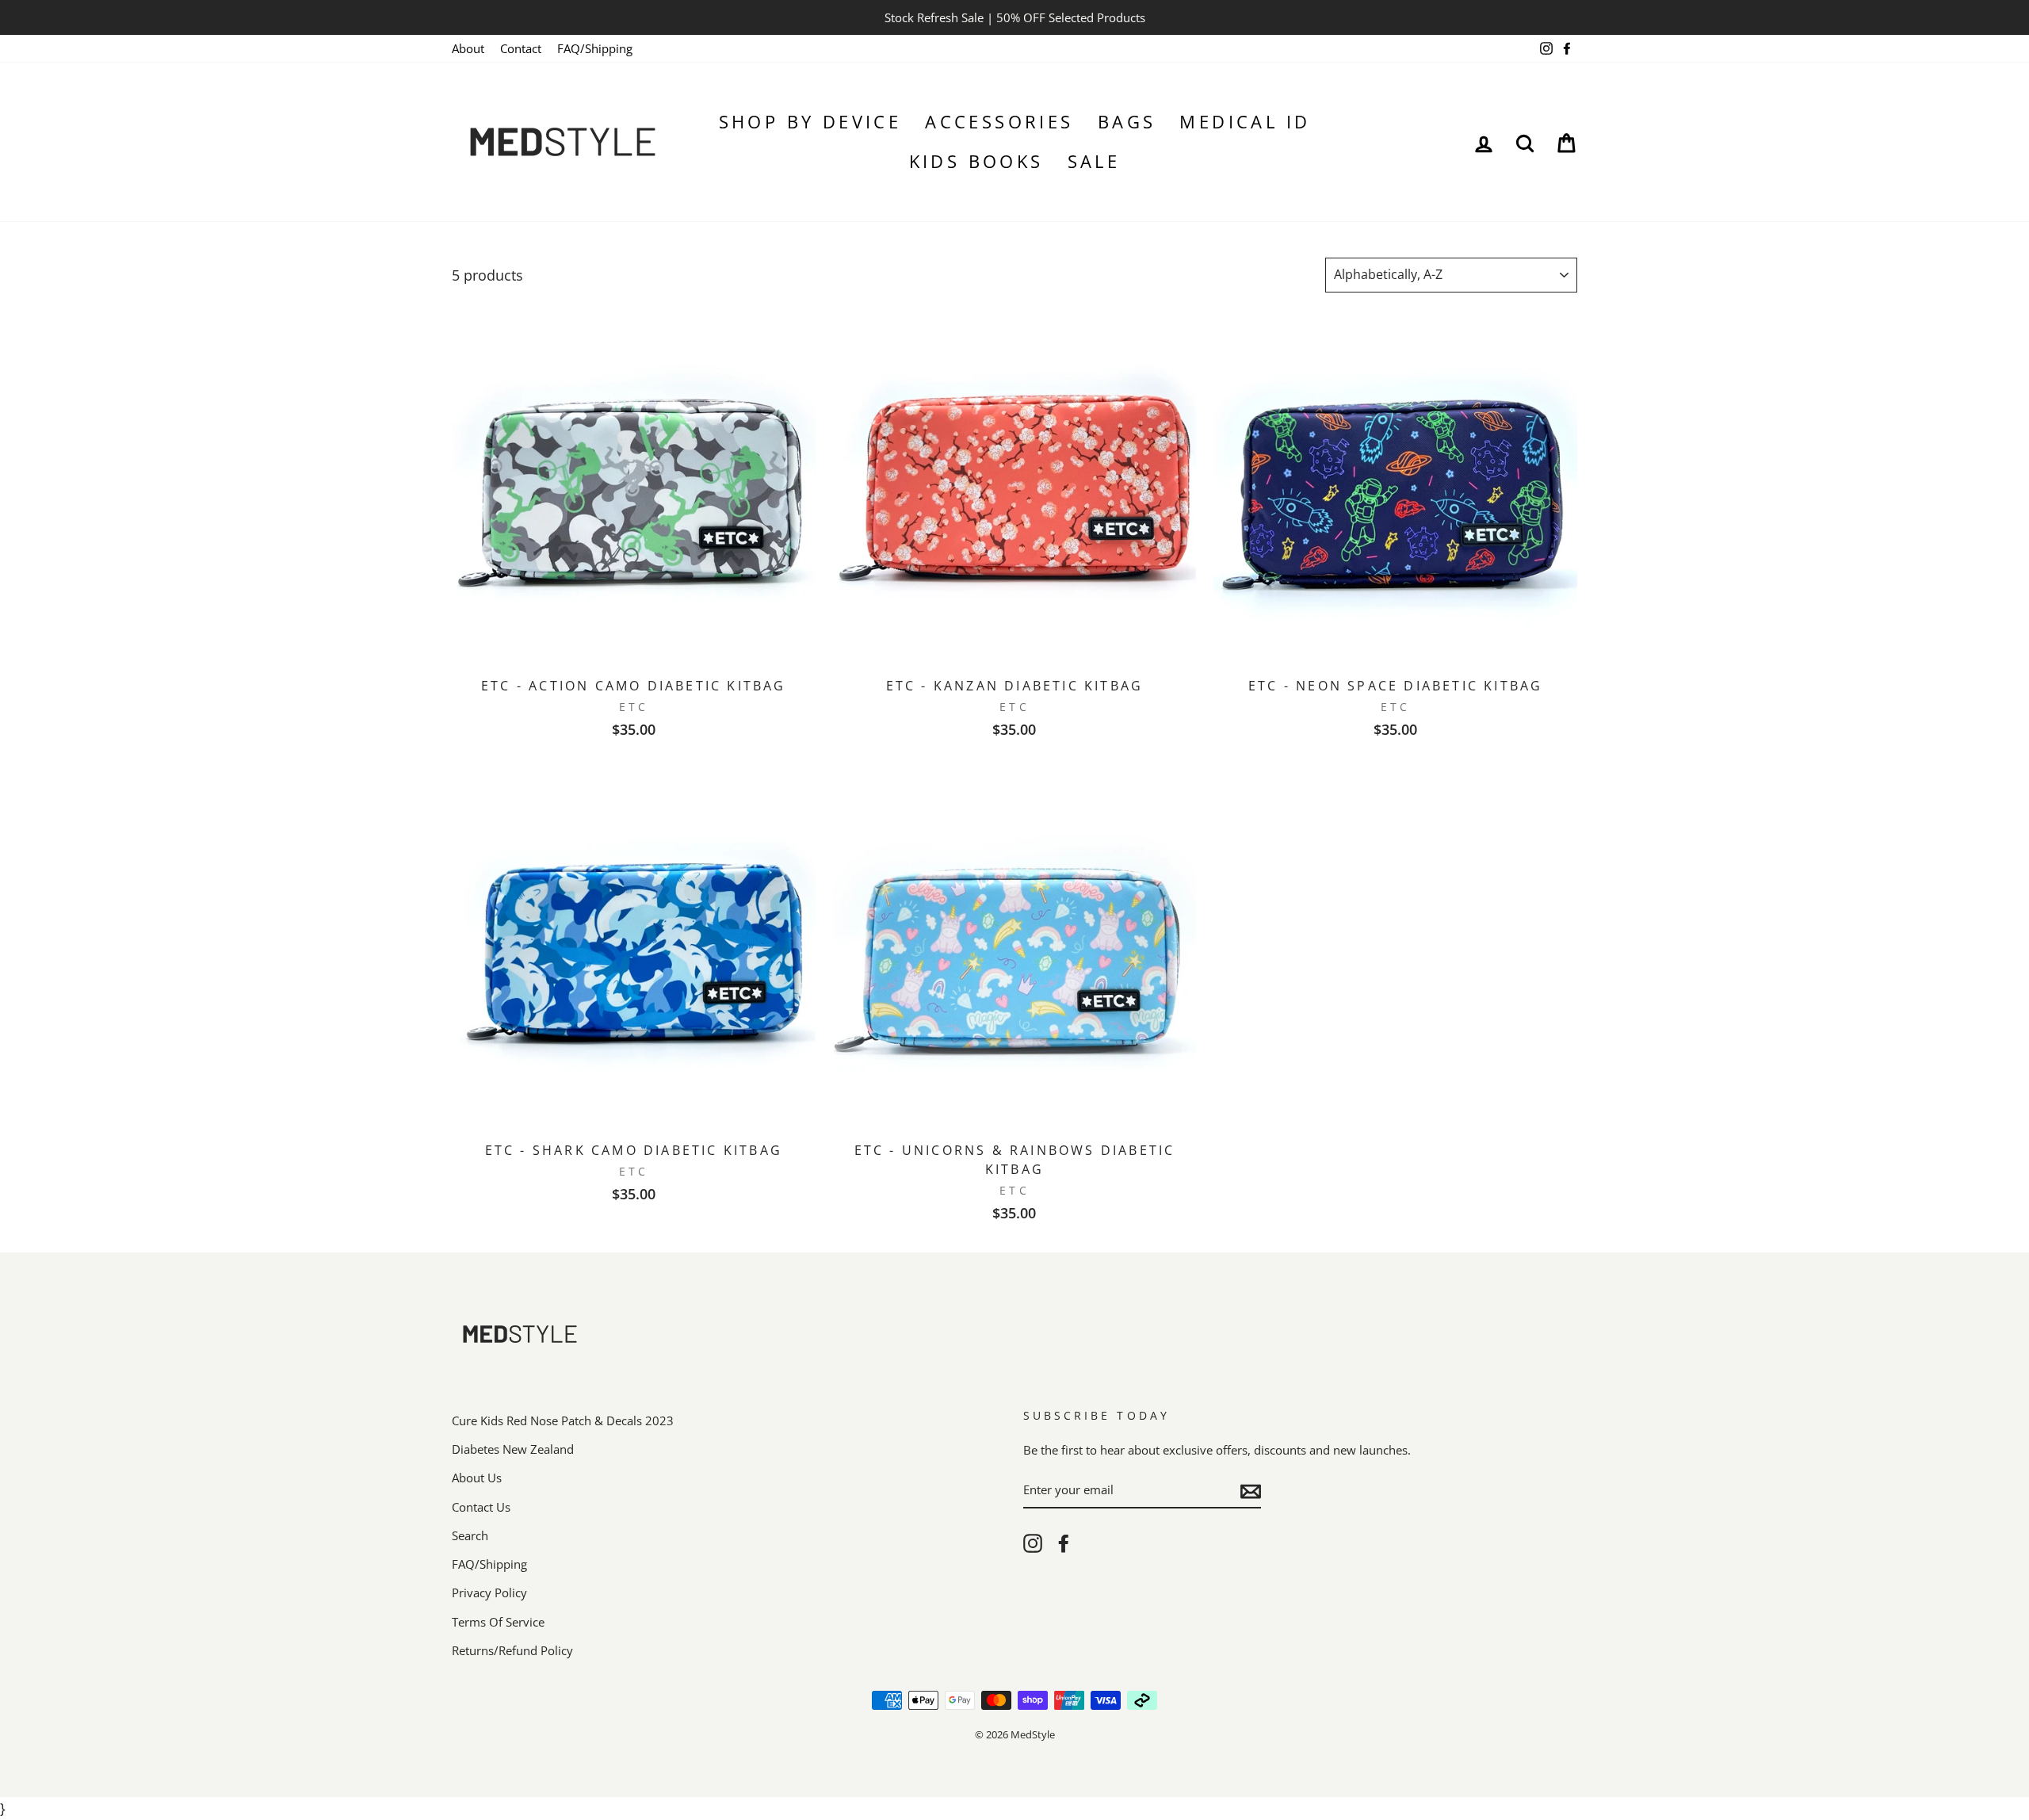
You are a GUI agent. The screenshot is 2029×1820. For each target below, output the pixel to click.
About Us (477, 1478)
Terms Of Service (498, 1622)
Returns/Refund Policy (512, 1650)
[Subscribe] (1251, 1491)
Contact (521, 48)
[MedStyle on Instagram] (1033, 1543)
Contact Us (481, 1507)
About (468, 48)
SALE (1094, 161)
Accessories (999, 121)
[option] (1014, 17)
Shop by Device (810, 121)
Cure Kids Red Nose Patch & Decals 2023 (563, 1420)
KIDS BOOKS (976, 161)
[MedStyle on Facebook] (1064, 1543)
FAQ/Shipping (595, 48)
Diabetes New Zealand (513, 1449)
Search (470, 1535)
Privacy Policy (489, 1592)
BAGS (1127, 121)
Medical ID (1245, 121)
